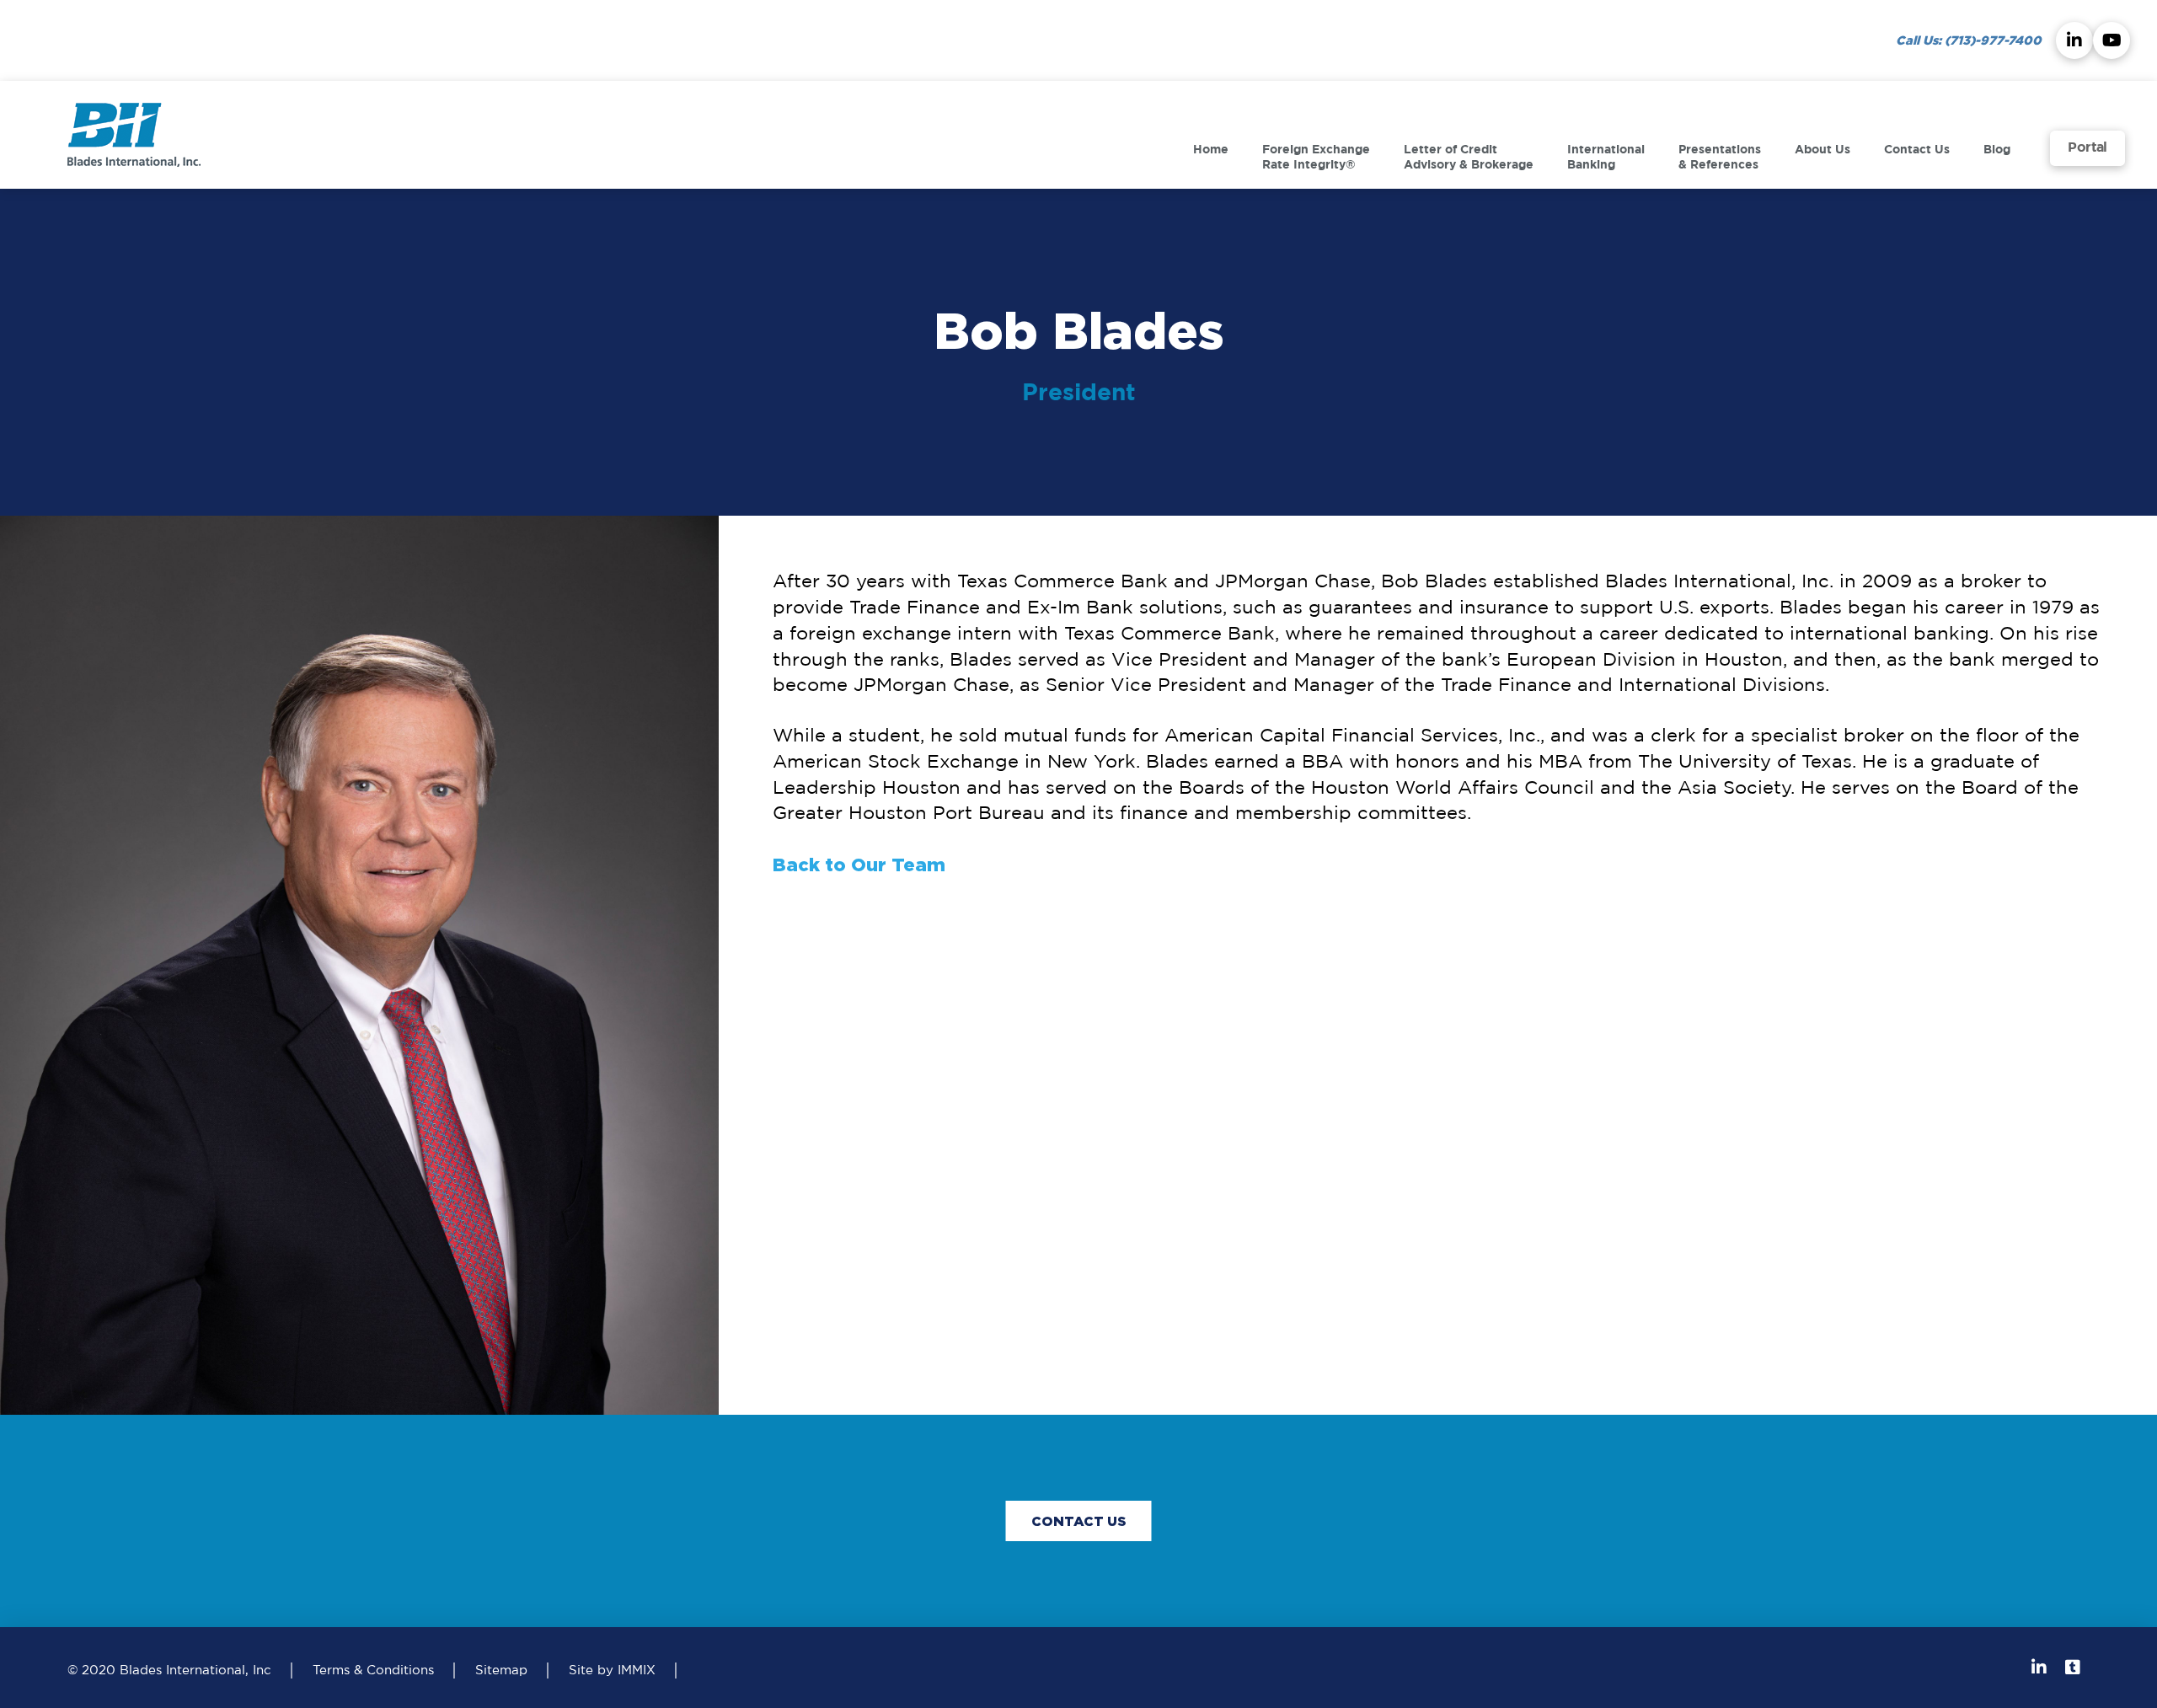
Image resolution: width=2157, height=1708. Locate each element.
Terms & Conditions (373, 1671)
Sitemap (501, 1671)
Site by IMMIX (612, 1671)
